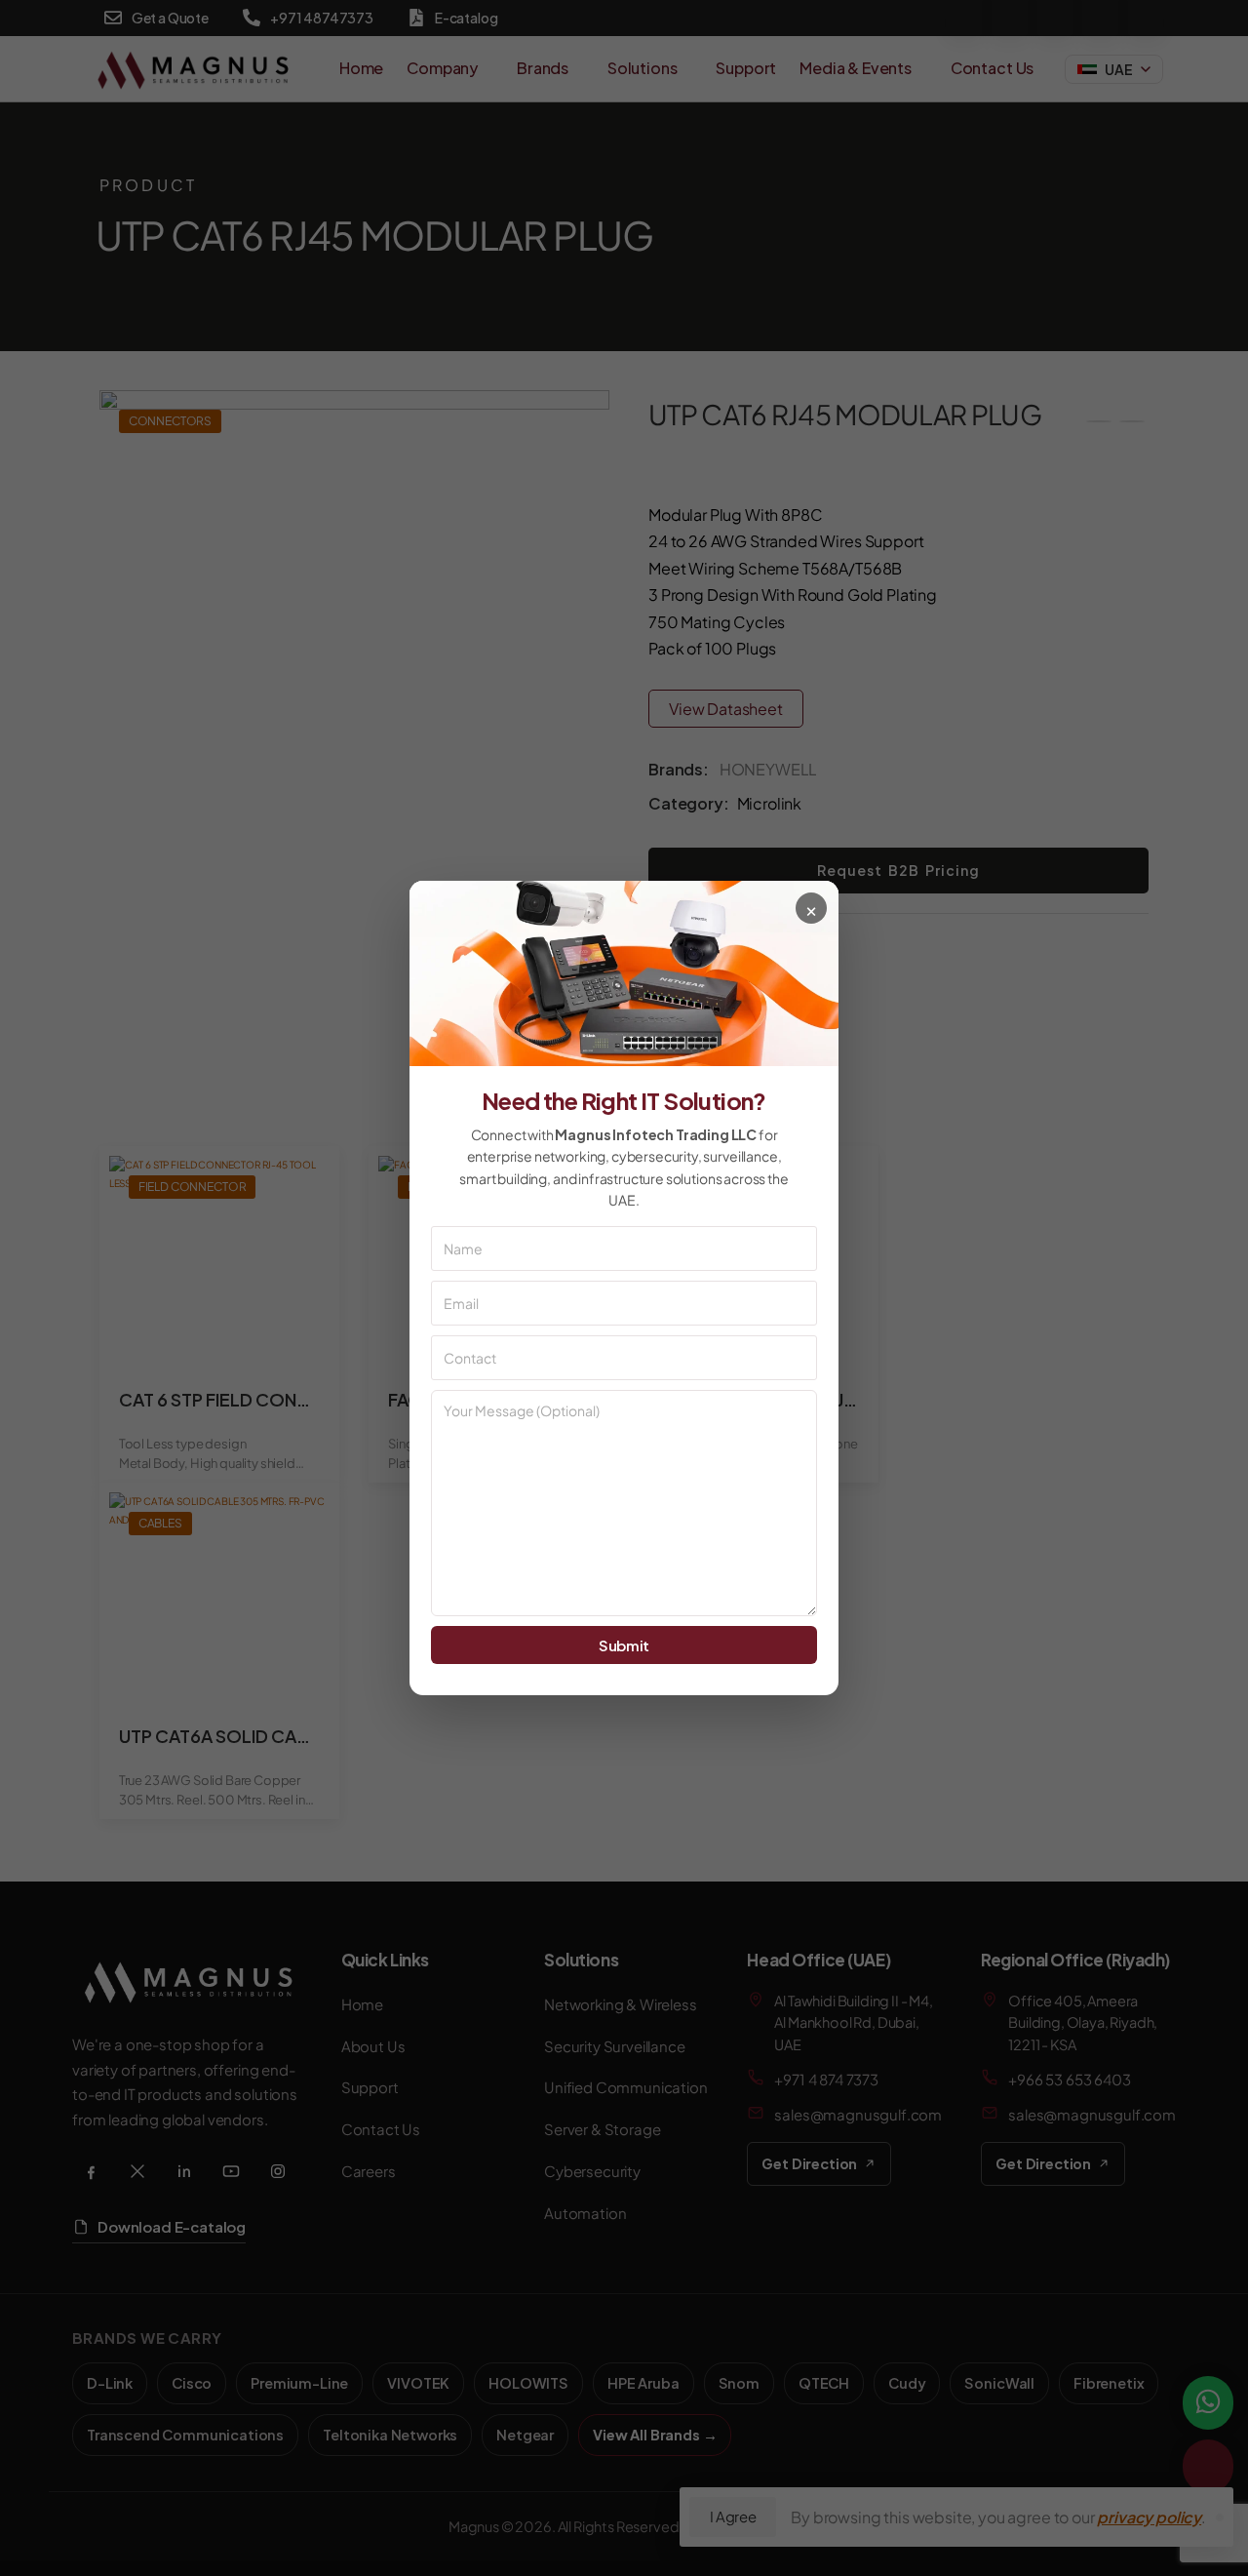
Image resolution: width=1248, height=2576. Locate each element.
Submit (624, 1645)
